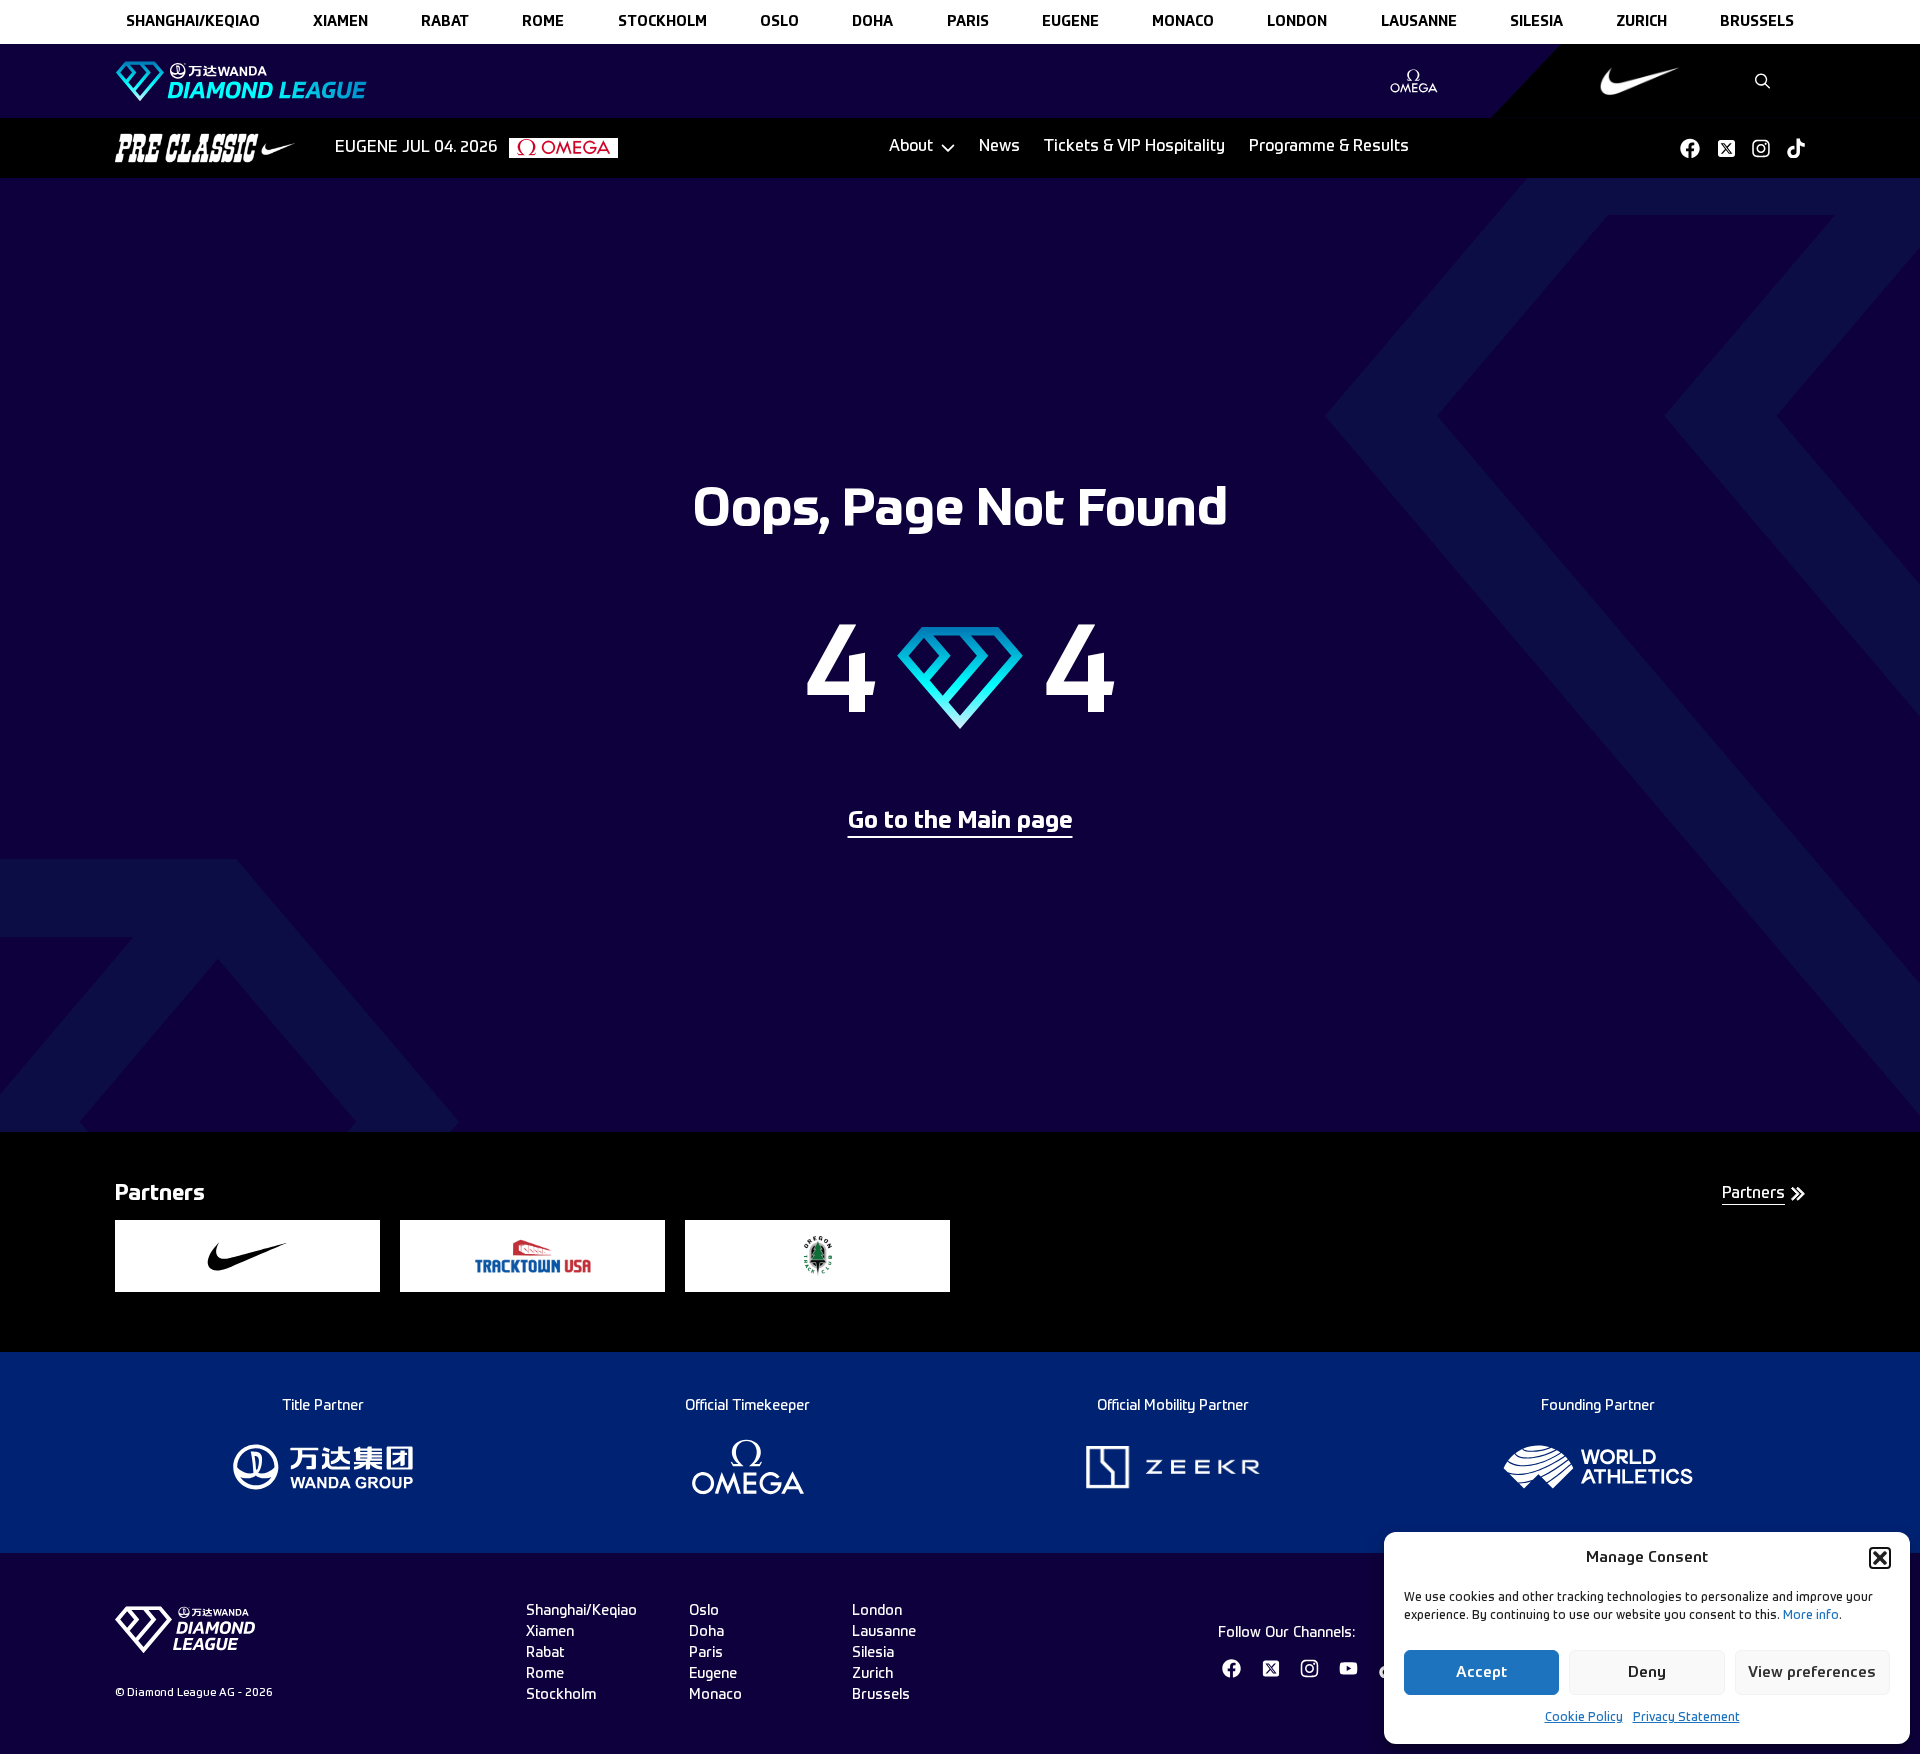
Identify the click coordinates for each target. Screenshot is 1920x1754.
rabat (445, 22)
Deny (1647, 1672)
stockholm (662, 22)
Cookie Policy (1584, 1718)
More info (1811, 1616)
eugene (1070, 22)
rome (543, 22)
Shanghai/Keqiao (193, 22)
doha (872, 22)
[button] (1880, 1558)
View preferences (1812, 1672)
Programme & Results (1329, 147)
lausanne (1419, 22)
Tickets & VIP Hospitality (1134, 147)
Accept (1481, 1672)
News (999, 147)
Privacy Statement (1686, 1718)
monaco (1183, 22)
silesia (1536, 22)
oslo (779, 22)
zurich (1641, 22)
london (1297, 22)
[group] (1413, 81)
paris (968, 22)
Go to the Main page (960, 822)
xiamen (340, 22)
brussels (1757, 22)
